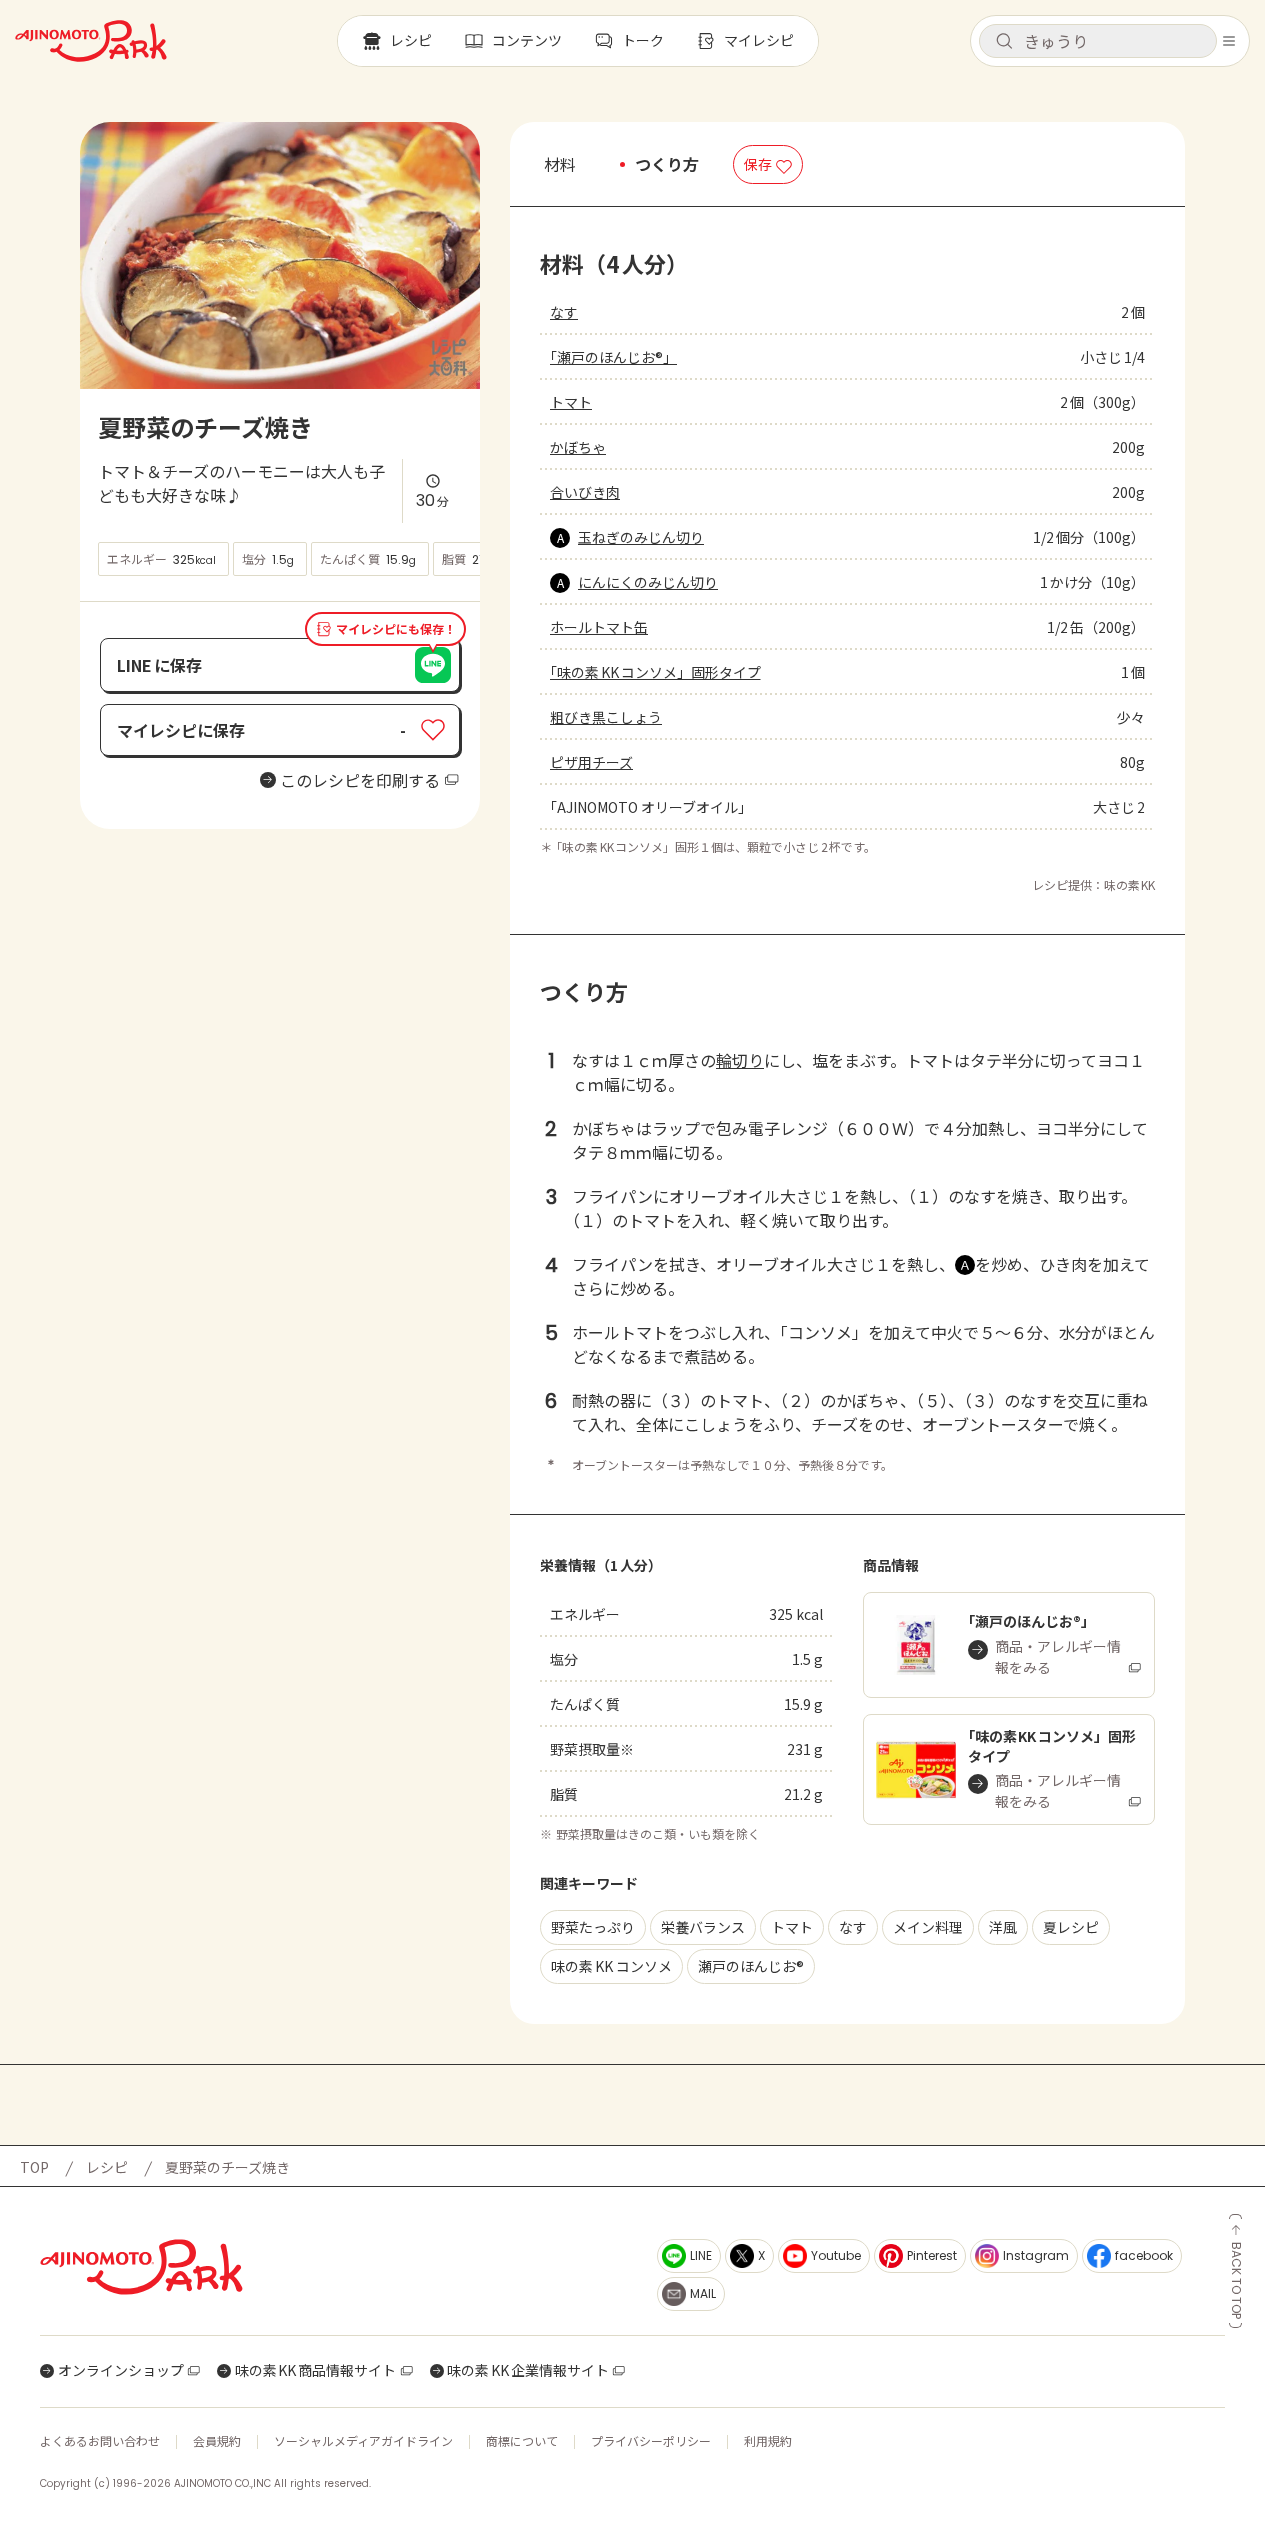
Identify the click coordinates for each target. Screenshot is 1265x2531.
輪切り (740, 1060)
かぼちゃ (578, 447)
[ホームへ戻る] (91, 41)
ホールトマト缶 (599, 627)
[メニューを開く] (1229, 41)
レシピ (107, 2167)
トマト (571, 402)
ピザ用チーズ (591, 762)
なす (564, 312)
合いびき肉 (585, 492)
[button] (1098, 41)
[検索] (1004, 42)
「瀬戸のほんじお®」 (613, 357)
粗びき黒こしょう (606, 717)
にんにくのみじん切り (648, 582)
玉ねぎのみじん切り (641, 537)
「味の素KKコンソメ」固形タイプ (655, 672)
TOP (34, 2167)
